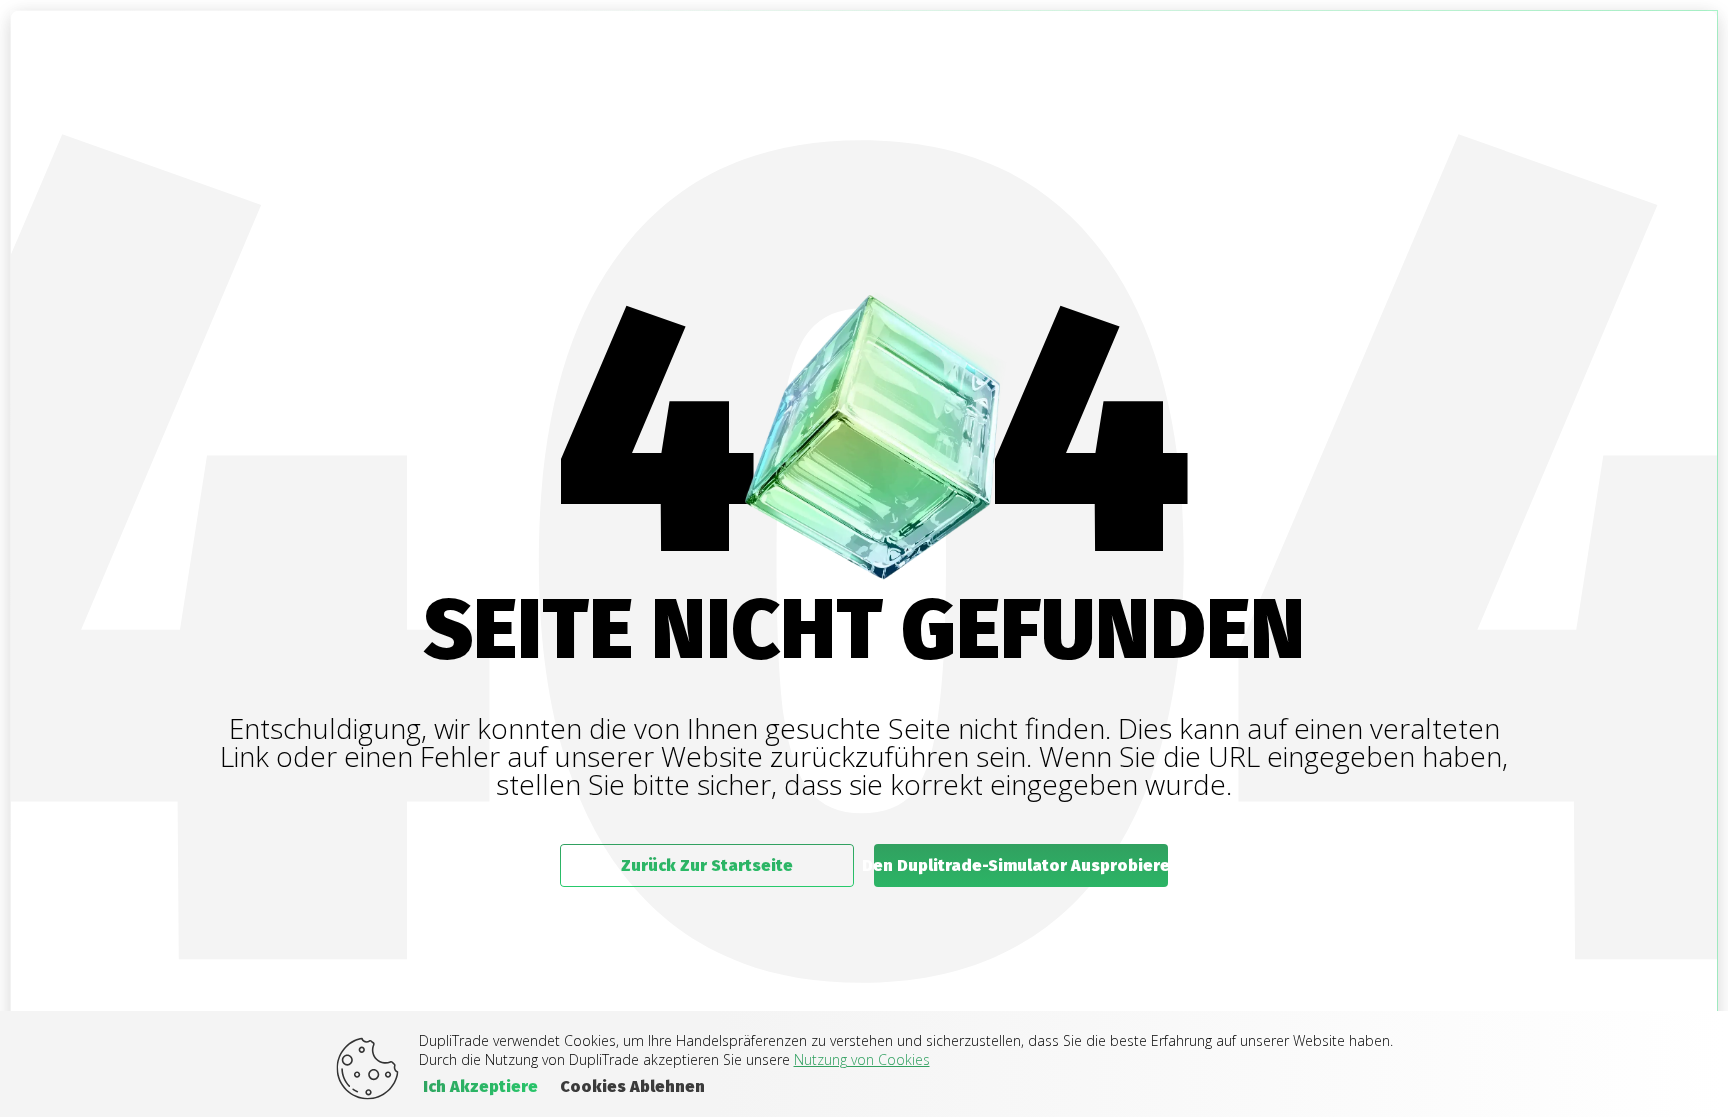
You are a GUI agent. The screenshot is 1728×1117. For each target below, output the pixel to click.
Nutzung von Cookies (862, 1059)
